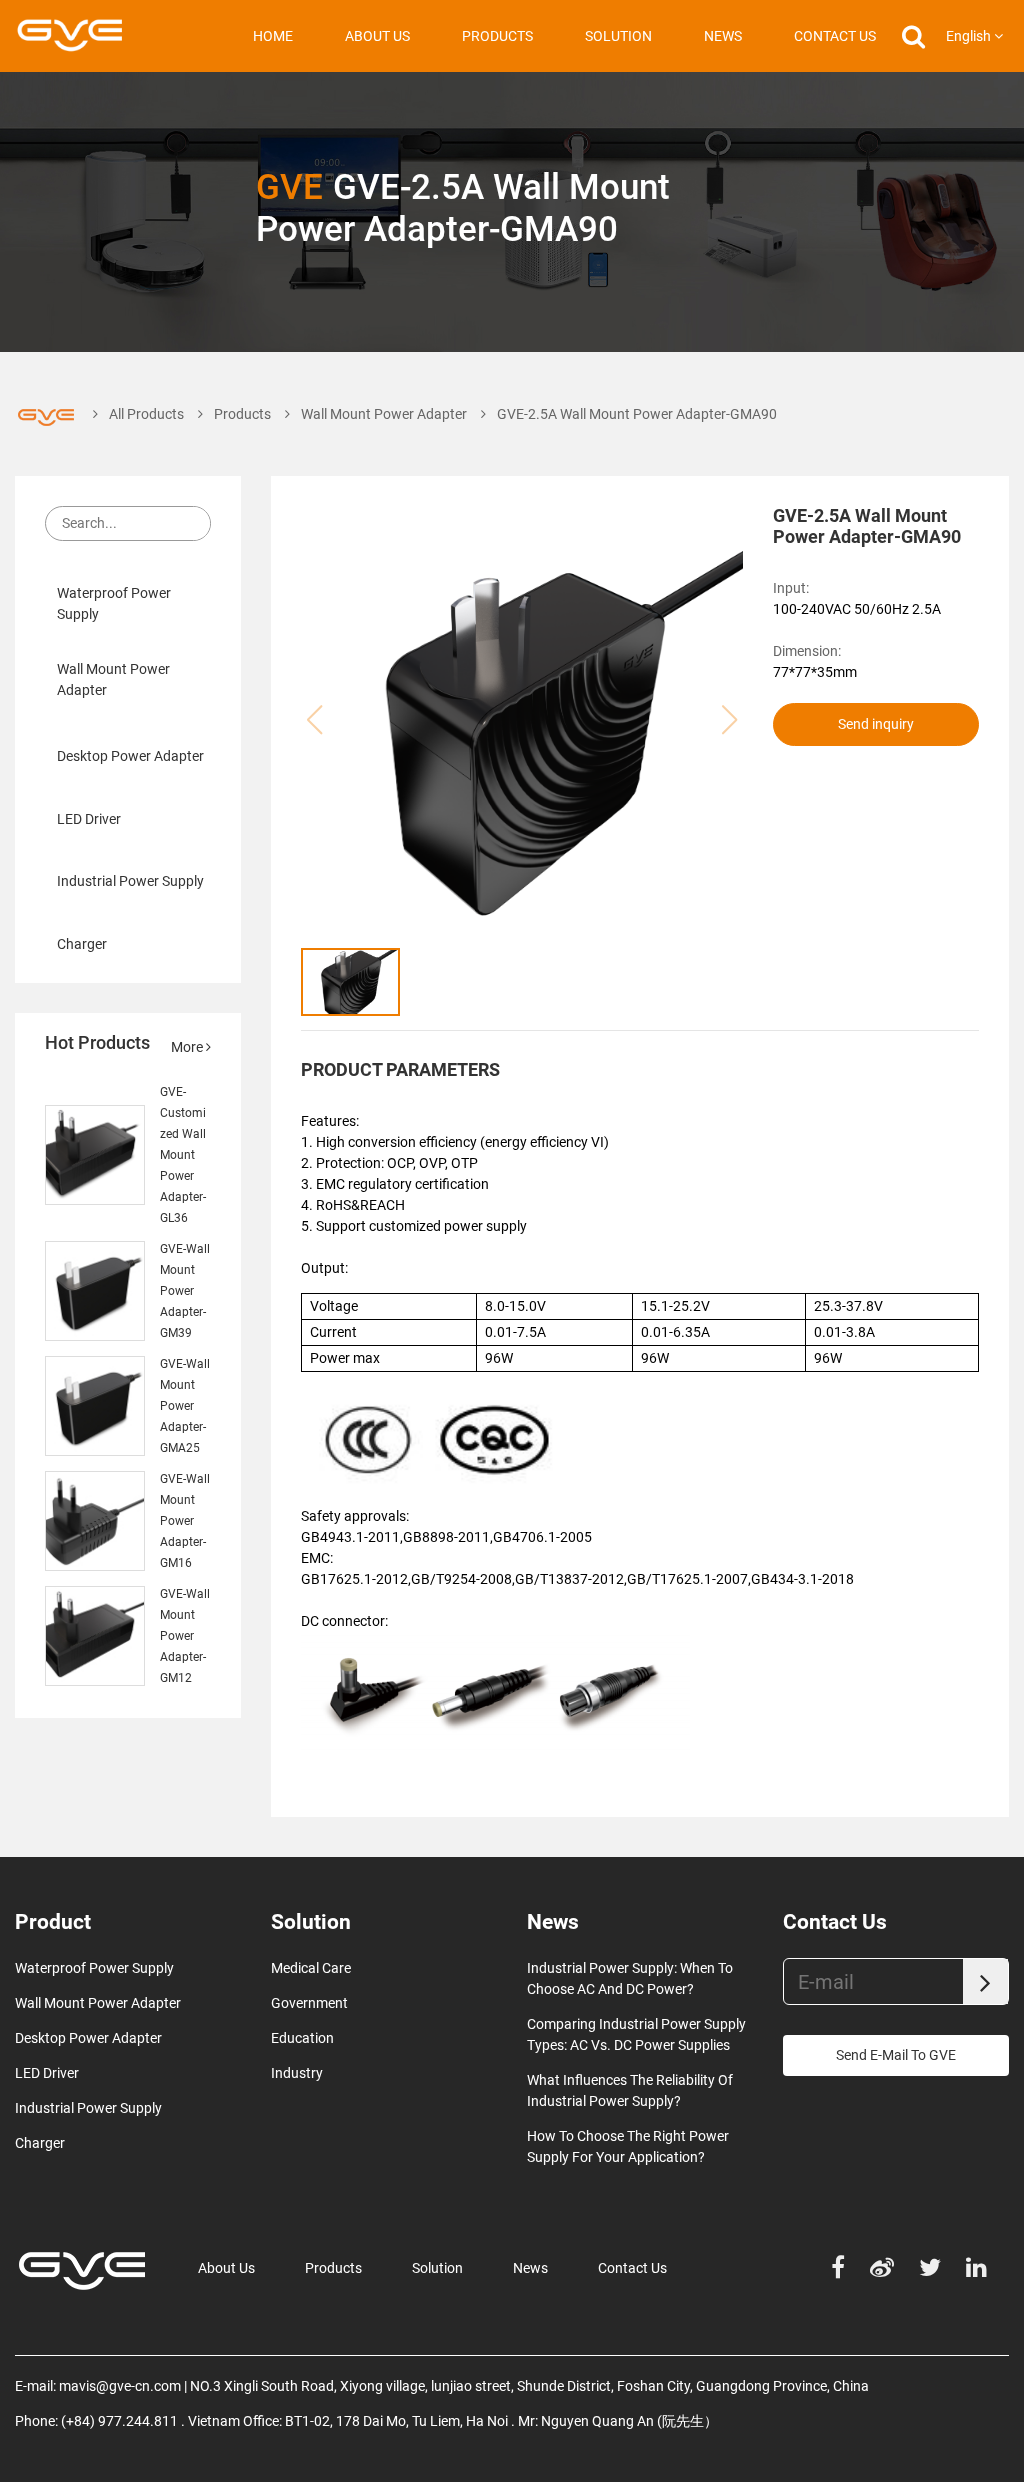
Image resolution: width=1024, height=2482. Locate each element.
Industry (297, 2073)
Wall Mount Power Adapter (384, 414)
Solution (618, 36)
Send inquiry (876, 724)
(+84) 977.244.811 (119, 2421)
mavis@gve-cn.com (120, 2386)
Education (302, 2038)
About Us (377, 36)
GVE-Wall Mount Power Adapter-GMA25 (185, 1406)
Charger (82, 943)
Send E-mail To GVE (896, 2055)
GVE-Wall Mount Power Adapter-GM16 (185, 1521)
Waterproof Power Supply (114, 603)
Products (497, 36)
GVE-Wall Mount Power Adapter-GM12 (185, 1636)
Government (309, 2003)
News (723, 36)
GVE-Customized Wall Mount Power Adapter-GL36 (183, 1155)
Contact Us (835, 36)
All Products (146, 414)
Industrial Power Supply (130, 881)
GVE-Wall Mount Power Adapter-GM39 (185, 1291)
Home (273, 36)
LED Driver (89, 818)
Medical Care (311, 1968)
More (188, 1047)
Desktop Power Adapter (130, 756)
